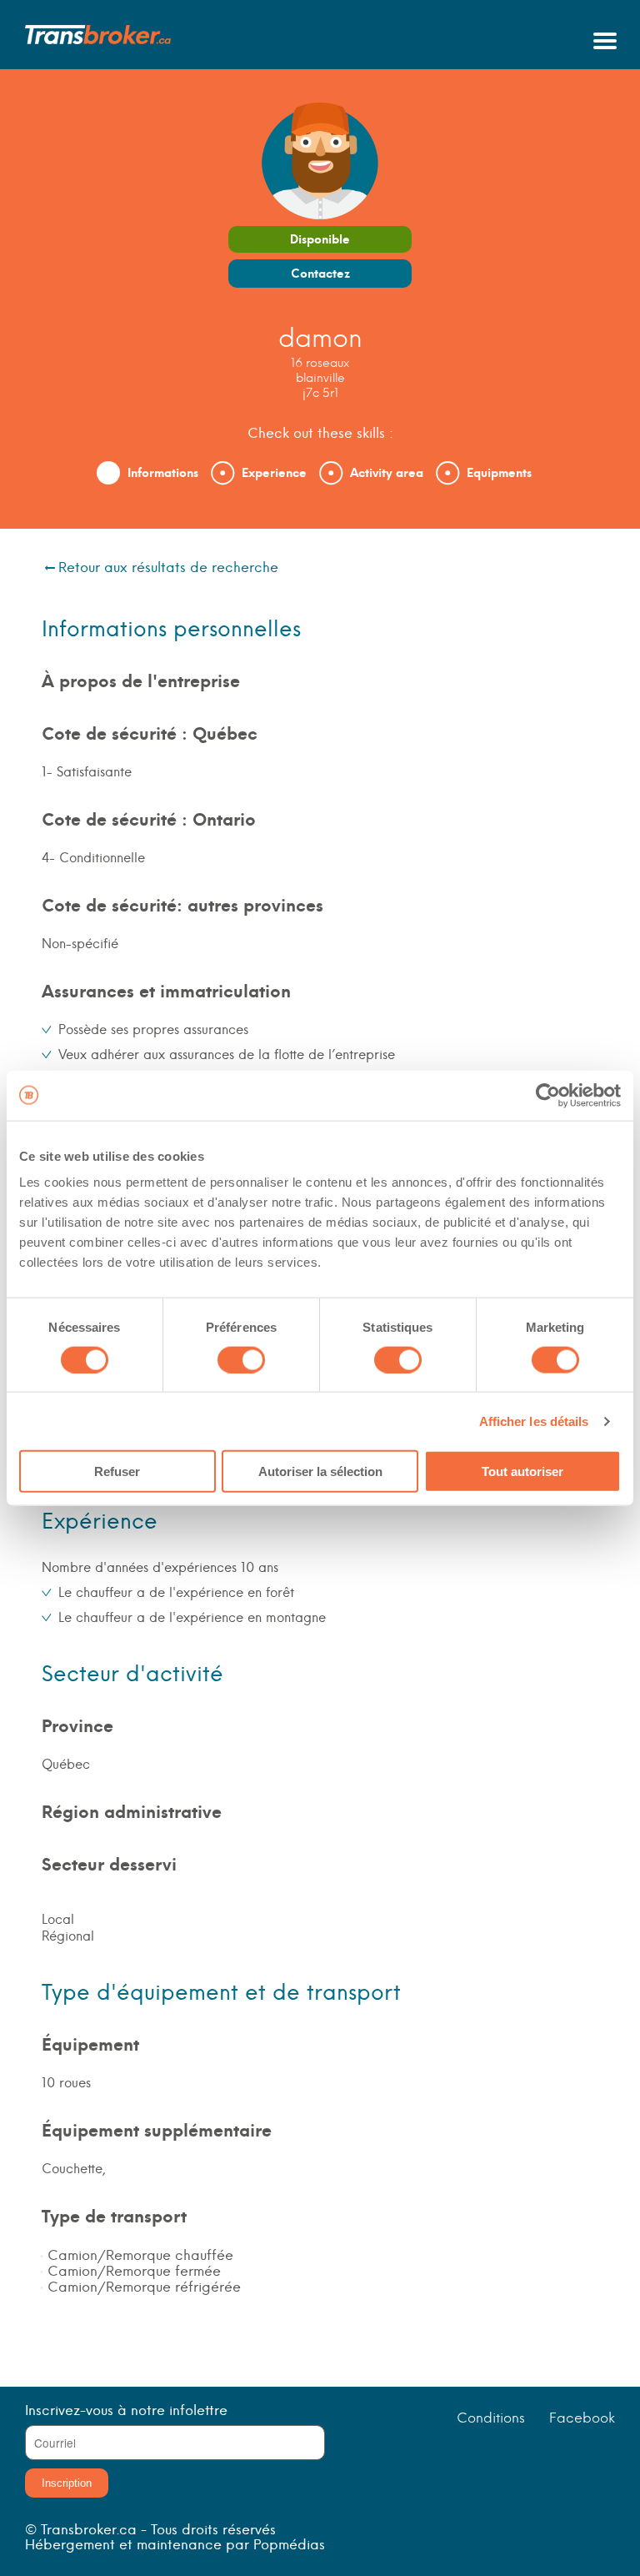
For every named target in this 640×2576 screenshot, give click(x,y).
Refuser (117, 1471)
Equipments (499, 473)
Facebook (582, 2418)
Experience (274, 473)
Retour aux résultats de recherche (168, 567)
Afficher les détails (534, 1421)
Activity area (387, 473)
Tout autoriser (522, 1471)
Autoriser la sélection (320, 1471)
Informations (163, 473)
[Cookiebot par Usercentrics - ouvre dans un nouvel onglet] (548, 1095)
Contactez (320, 274)
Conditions (491, 2418)
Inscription (67, 2483)
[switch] (241, 1359)
